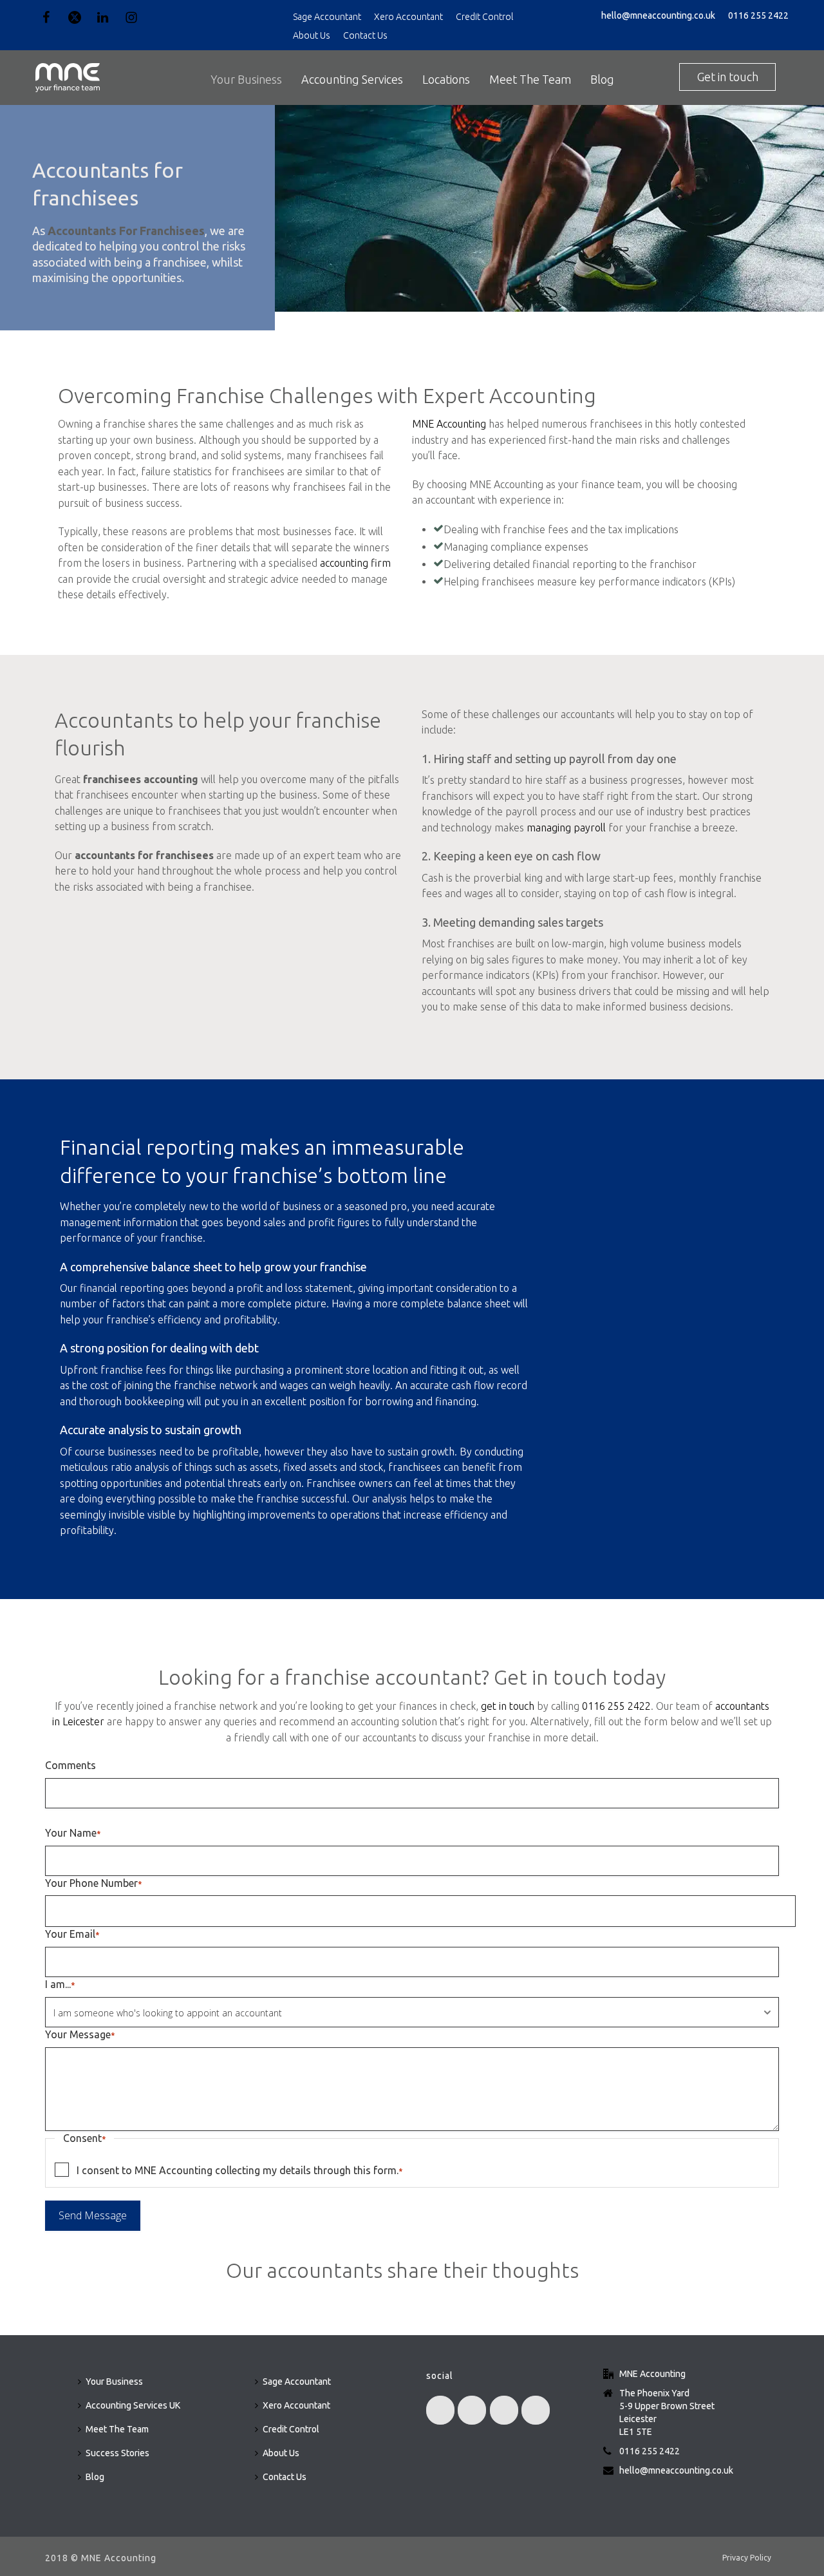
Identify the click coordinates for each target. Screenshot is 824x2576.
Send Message (93, 2215)
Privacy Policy (747, 2558)
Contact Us (365, 35)
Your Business (246, 79)
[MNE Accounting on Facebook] (440, 2410)
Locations (446, 79)
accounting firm (355, 563)
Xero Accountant (408, 17)
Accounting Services (352, 79)
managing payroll (566, 828)
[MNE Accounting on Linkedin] (504, 2410)
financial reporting (122, 1288)
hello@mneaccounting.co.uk (658, 15)
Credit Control (484, 17)
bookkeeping (154, 1401)
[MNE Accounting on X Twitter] (472, 2410)
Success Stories (117, 2453)
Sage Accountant (327, 17)
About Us (312, 35)
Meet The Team (530, 79)
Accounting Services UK (133, 2405)
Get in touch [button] (728, 77)
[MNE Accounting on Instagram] (536, 2410)
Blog (602, 79)
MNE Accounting (449, 424)
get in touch (508, 1706)
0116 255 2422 (758, 15)
